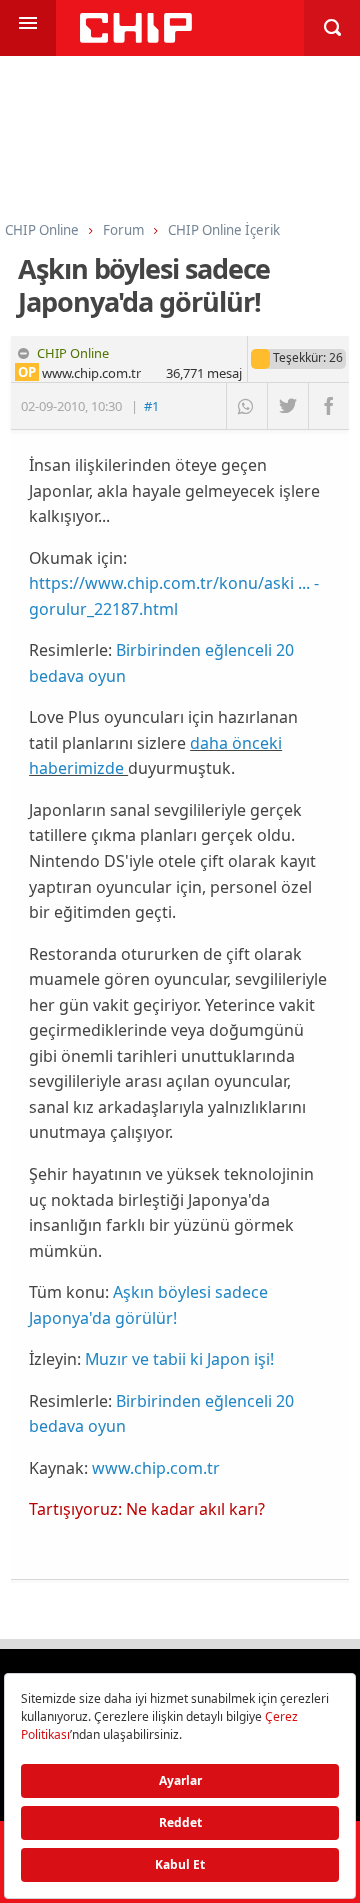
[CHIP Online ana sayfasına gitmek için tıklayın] (136, 37)
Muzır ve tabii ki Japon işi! (179, 1359)
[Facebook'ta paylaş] (328, 406)
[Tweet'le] (287, 406)
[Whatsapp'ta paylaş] (246, 406)
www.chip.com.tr (156, 1468)
